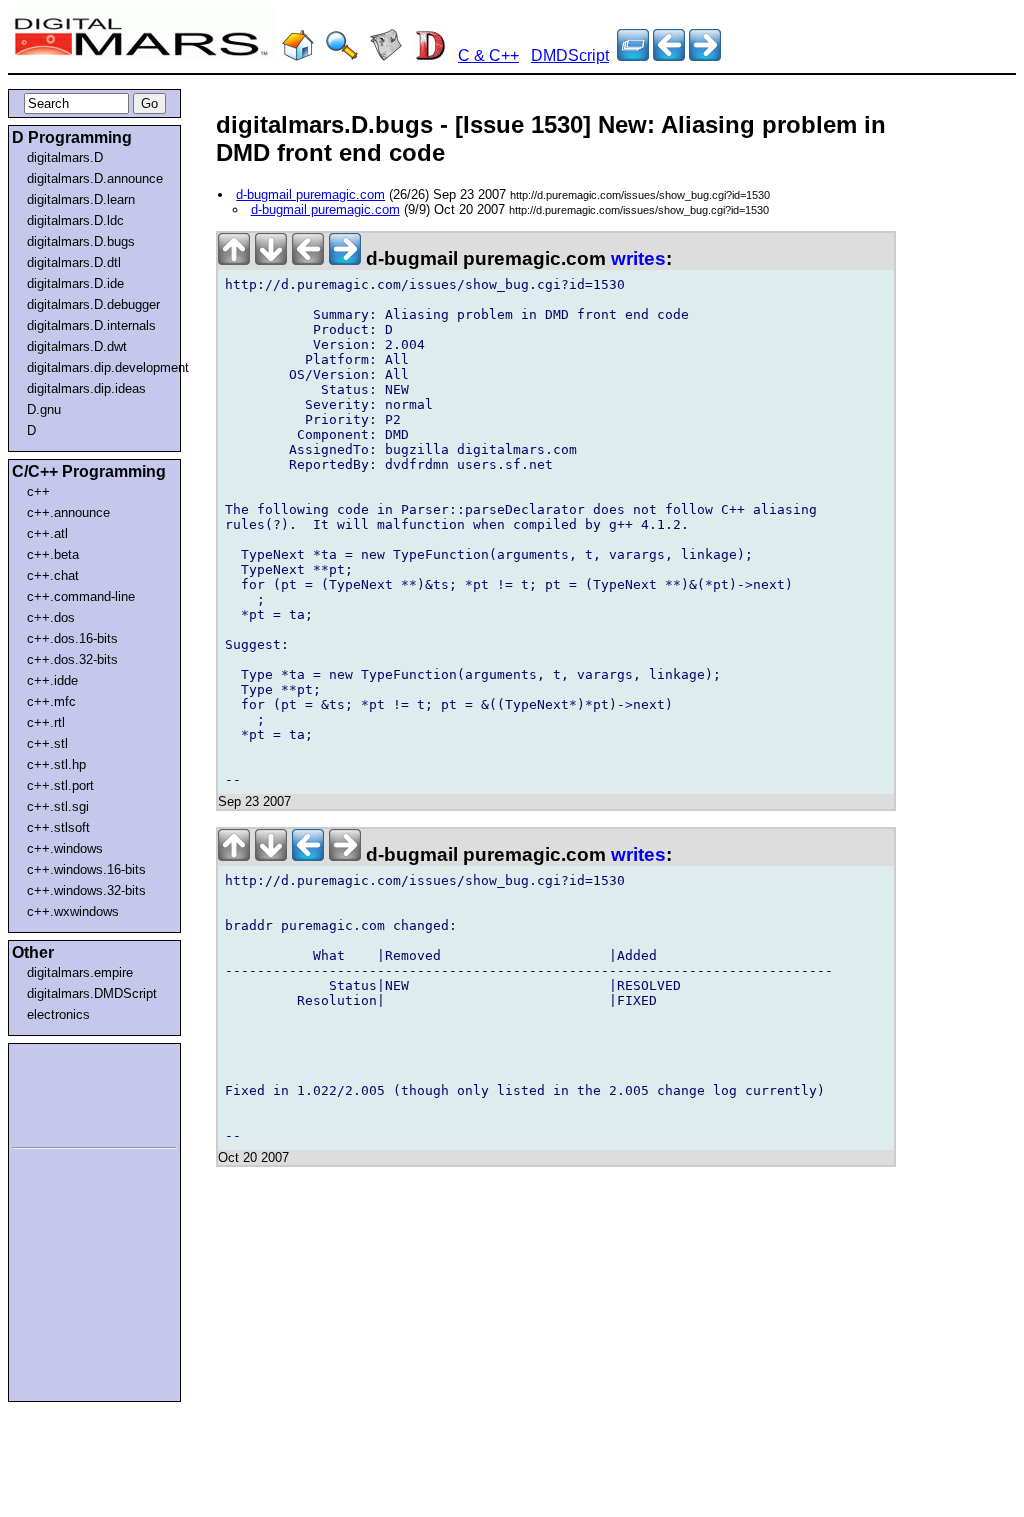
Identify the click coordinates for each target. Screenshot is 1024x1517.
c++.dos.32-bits (72, 659)
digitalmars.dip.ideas (86, 388)
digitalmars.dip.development (98, 367)
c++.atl (47, 533)
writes (638, 258)
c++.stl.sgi (58, 806)
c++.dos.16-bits (72, 638)
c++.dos (51, 617)
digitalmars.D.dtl (74, 262)
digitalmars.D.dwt (77, 346)
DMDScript (570, 55)
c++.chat (53, 575)
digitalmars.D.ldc (75, 220)
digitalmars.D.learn (81, 199)
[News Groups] (386, 55)
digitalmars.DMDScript (92, 993)
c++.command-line (81, 596)
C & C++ (488, 55)
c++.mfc (51, 701)
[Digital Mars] (298, 55)
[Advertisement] (72, 1092)
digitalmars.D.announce (95, 178)
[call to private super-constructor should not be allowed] (669, 55)
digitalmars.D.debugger (93, 304)
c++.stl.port (60, 785)
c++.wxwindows (73, 911)
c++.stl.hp (56, 764)
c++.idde (52, 680)
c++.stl (47, 743)
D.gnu (44, 409)
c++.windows (65, 848)
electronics (58, 1014)
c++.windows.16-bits (86, 869)
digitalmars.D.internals (91, 325)
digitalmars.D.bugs (81, 241)
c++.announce (68, 512)
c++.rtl (46, 722)
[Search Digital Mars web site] (342, 55)
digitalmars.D (65, 157)
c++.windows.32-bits (86, 890)
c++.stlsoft (58, 827)
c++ (38, 491)
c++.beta (53, 554)
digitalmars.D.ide (75, 283)
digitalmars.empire (80, 972)
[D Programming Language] (430, 55)
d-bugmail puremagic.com (310, 194)
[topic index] (633, 55)
